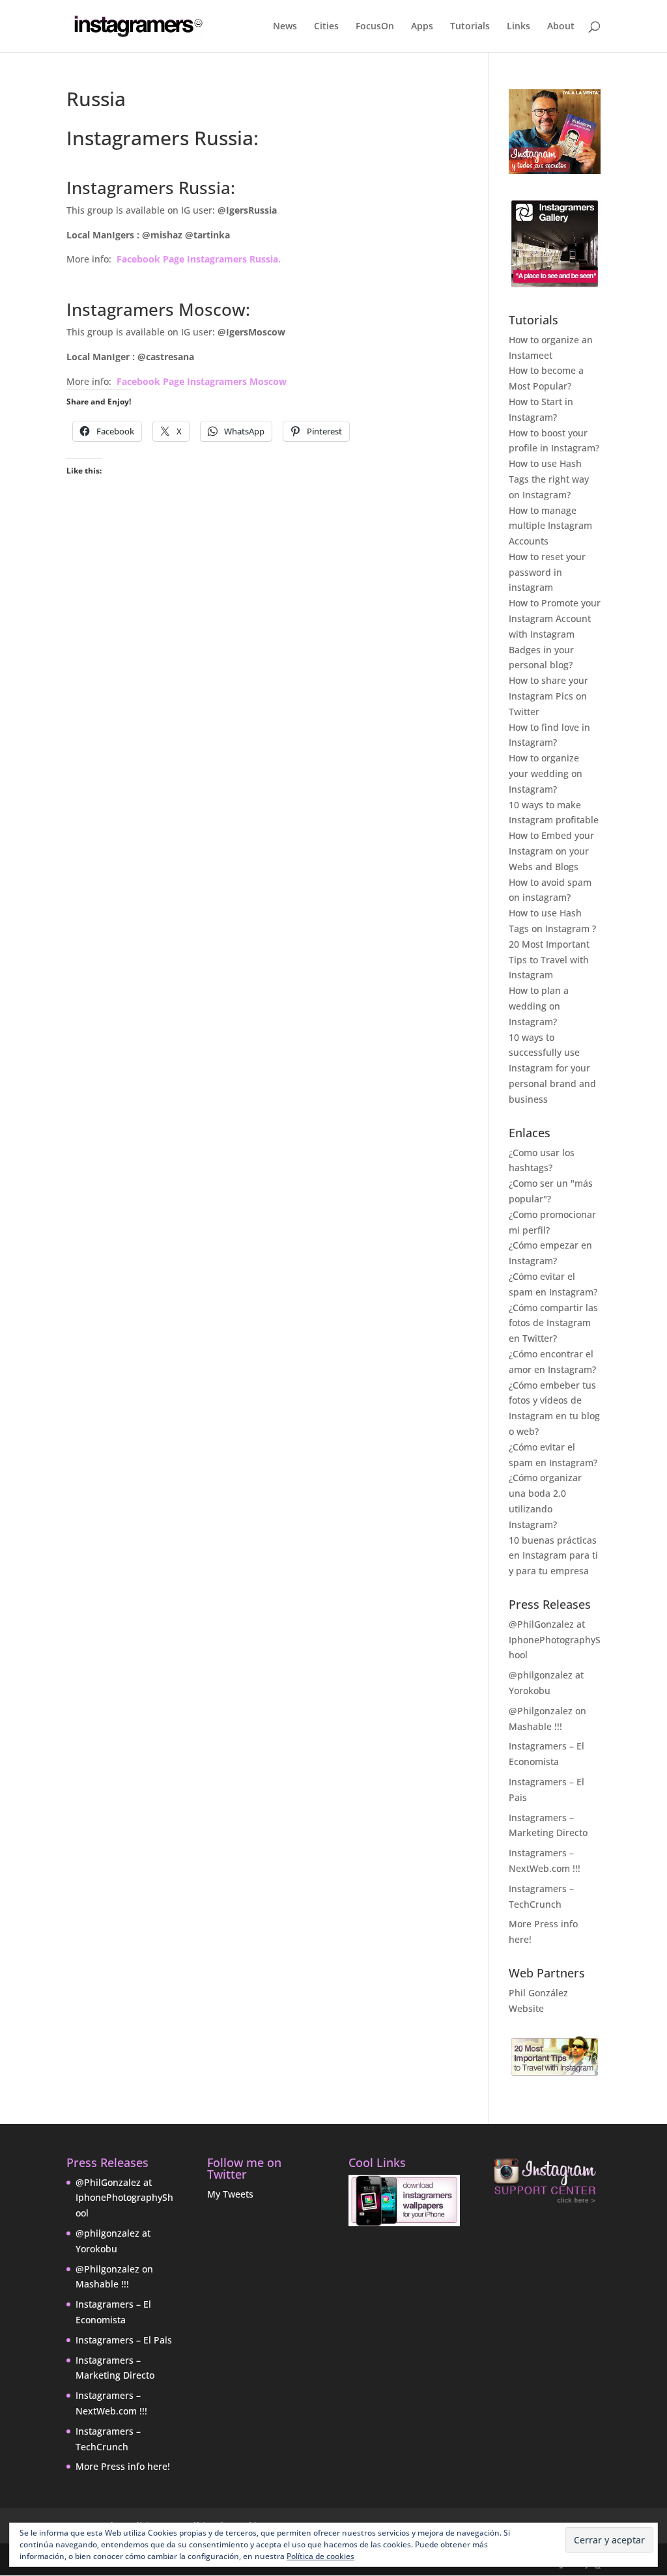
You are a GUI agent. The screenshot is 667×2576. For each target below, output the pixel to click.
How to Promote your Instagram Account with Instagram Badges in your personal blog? (555, 634)
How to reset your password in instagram (547, 572)
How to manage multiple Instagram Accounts (550, 526)
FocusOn (375, 27)
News (285, 27)
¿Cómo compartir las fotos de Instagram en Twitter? (553, 1323)
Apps (422, 27)
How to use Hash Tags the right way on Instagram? (549, 479)
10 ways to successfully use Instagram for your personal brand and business (552, 1068)
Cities (326, 27)
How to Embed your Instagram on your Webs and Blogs (551, 851)
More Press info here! (123, 2466)
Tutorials (470, 27)
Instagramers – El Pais (124, 2340)
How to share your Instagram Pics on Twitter (548, 696)
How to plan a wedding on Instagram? (539, 1006)
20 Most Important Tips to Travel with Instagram (549, 960)
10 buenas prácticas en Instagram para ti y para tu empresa (553, 1556)
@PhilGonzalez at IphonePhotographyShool (555, 1640)
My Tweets (230, 2194)
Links (518, 27)
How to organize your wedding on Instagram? (546, 773)
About (561, 27)
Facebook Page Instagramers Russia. (199, 259)
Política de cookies (320, 2556)
